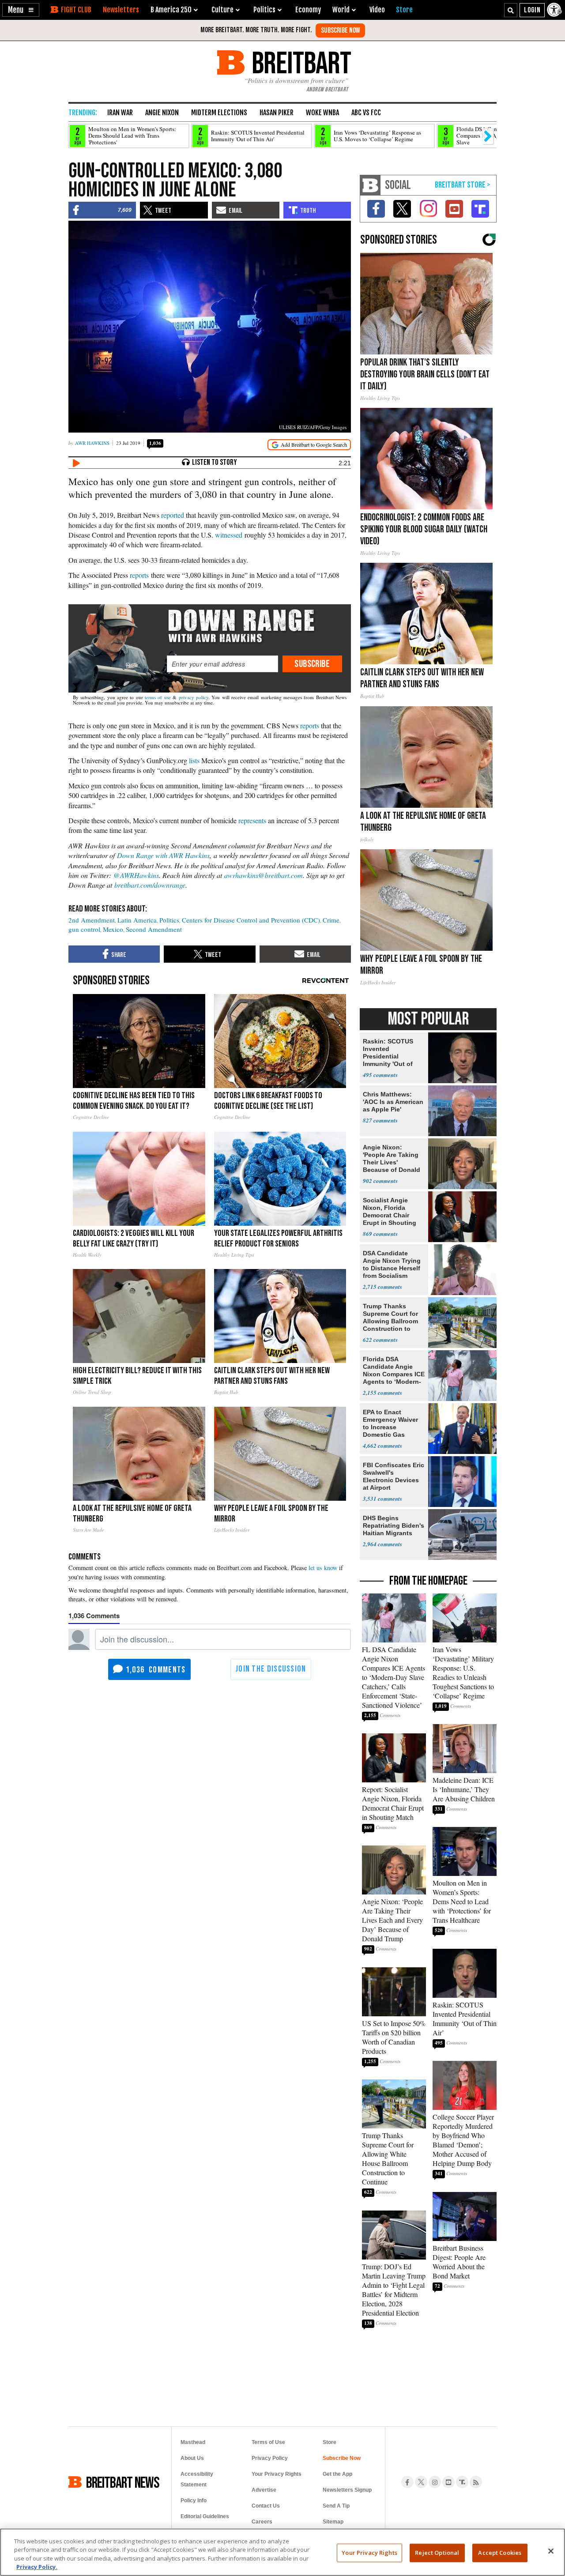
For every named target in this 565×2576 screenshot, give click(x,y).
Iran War (120, 113)
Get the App (337, 2474)
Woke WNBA (322, 113)
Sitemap (333, 2522)
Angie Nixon (162, 113)
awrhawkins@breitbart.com (264, 875)
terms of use (158, 697)
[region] (282, 2552)
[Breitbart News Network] (370, 185)
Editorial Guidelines (205, 2516)
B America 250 (171, 10)
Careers (262, 2522)
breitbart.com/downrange (150, 885)
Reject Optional (437, 2553)
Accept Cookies (500, 2553)
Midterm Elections (219, 113)
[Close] (551, 2551)
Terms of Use (268, 2442)
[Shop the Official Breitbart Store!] (463, 185)
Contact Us (266, 2506)
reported (173, 515)
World (341, 10)
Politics (169, 920)
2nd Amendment (92, 920)
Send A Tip (336, 2506)
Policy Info (194, 2501)
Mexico (113, 929)
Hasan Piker (277, 113)
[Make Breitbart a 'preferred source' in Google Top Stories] (309, 445)
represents (252, 820)
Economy (308, 10)
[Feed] (476, 2482)
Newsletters (121, 10)
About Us (192, 2458)
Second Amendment (154, 929)
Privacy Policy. (37, 2567)
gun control (84, 929)
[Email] (222, 664)
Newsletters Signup (347, 2490)
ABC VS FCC (366, 113)
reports (139, 575)
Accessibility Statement (197, 2479)
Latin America (137, 920)
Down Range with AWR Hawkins (163, 855)
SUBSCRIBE (312, 664)
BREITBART (300, 62)
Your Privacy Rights (369, 2553)
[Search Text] (511, 10)
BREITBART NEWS (123, 2482)
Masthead (193, 2442)
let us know (323, 1568)
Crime (331, 920)
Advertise (264, 2490)
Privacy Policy (270, 2458)
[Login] (532, 10)
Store (330, 2442)
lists (194, 760)
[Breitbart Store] (404, 10)
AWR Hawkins (92, 443)
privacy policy (194, 697)
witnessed (229, 535)
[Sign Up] (340, 30)
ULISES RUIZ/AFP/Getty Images (313, 427)
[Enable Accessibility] (555, 10)
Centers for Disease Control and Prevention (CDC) (251, 920)
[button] (21, 10)
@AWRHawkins (136, 875)
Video (377, 10)
